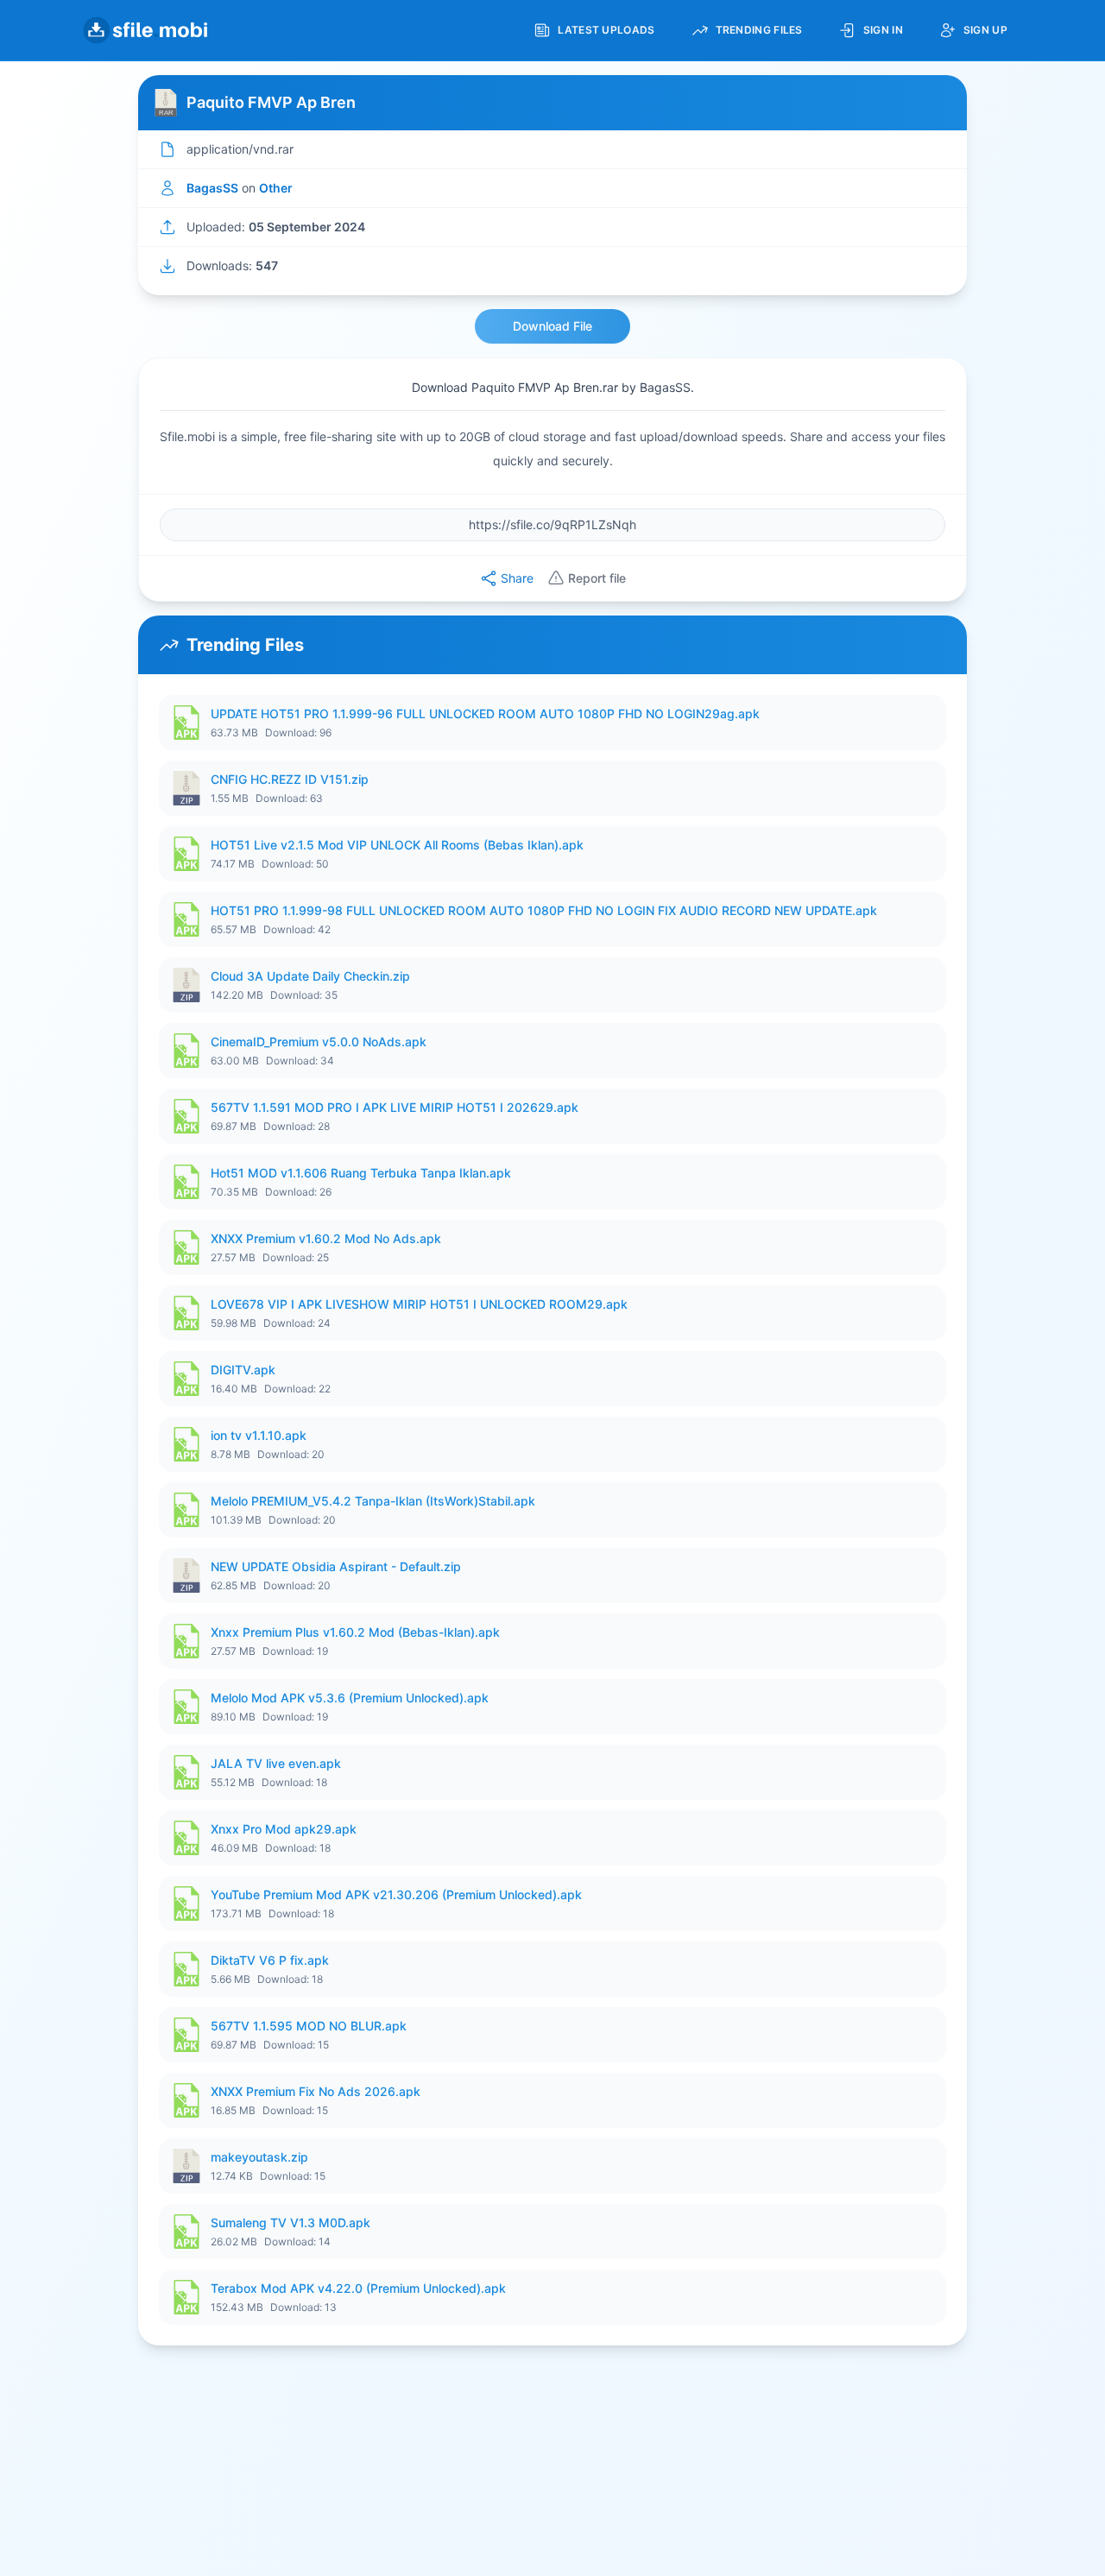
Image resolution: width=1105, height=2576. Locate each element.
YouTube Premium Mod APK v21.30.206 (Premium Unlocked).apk (396, 1894)
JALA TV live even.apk (276, 1763)
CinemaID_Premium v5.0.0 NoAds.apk (319, 1042)
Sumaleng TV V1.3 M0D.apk (290, 2222)
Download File (552, 326)
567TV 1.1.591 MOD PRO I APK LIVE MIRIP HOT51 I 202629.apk (395, 1107)
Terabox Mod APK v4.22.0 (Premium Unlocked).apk (358, 2288)
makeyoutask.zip (259, 2157)
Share (517, 578)
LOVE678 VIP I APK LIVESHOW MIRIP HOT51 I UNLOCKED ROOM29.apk (419, 1304)
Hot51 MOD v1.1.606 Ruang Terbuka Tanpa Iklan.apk (361, 1173)
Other (276, 188)
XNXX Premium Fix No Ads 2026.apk (316, 2091)
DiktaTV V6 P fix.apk (270, 1960)
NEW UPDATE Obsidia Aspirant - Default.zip (336, 1566)
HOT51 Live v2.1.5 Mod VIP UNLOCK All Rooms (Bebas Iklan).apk (397, 845)
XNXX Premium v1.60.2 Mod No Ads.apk (326, 1238)
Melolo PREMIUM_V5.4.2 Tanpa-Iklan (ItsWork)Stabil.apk (373, 1501)
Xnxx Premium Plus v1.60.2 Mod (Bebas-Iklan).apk (355, 1632)
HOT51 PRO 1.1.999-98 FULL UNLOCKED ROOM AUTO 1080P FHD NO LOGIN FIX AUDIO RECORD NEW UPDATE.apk (544, 910)
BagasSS (212, 188)
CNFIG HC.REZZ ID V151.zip (290, 779)
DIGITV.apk (243, 1370)
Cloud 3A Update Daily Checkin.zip (310, 976)
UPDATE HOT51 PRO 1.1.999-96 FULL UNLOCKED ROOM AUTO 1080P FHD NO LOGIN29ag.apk (485, 713)
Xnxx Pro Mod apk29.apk (284, 1829)
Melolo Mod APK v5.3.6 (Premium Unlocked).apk (350, 1698)
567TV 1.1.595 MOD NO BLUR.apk (309, 2026)
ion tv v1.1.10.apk (259, 1435)
